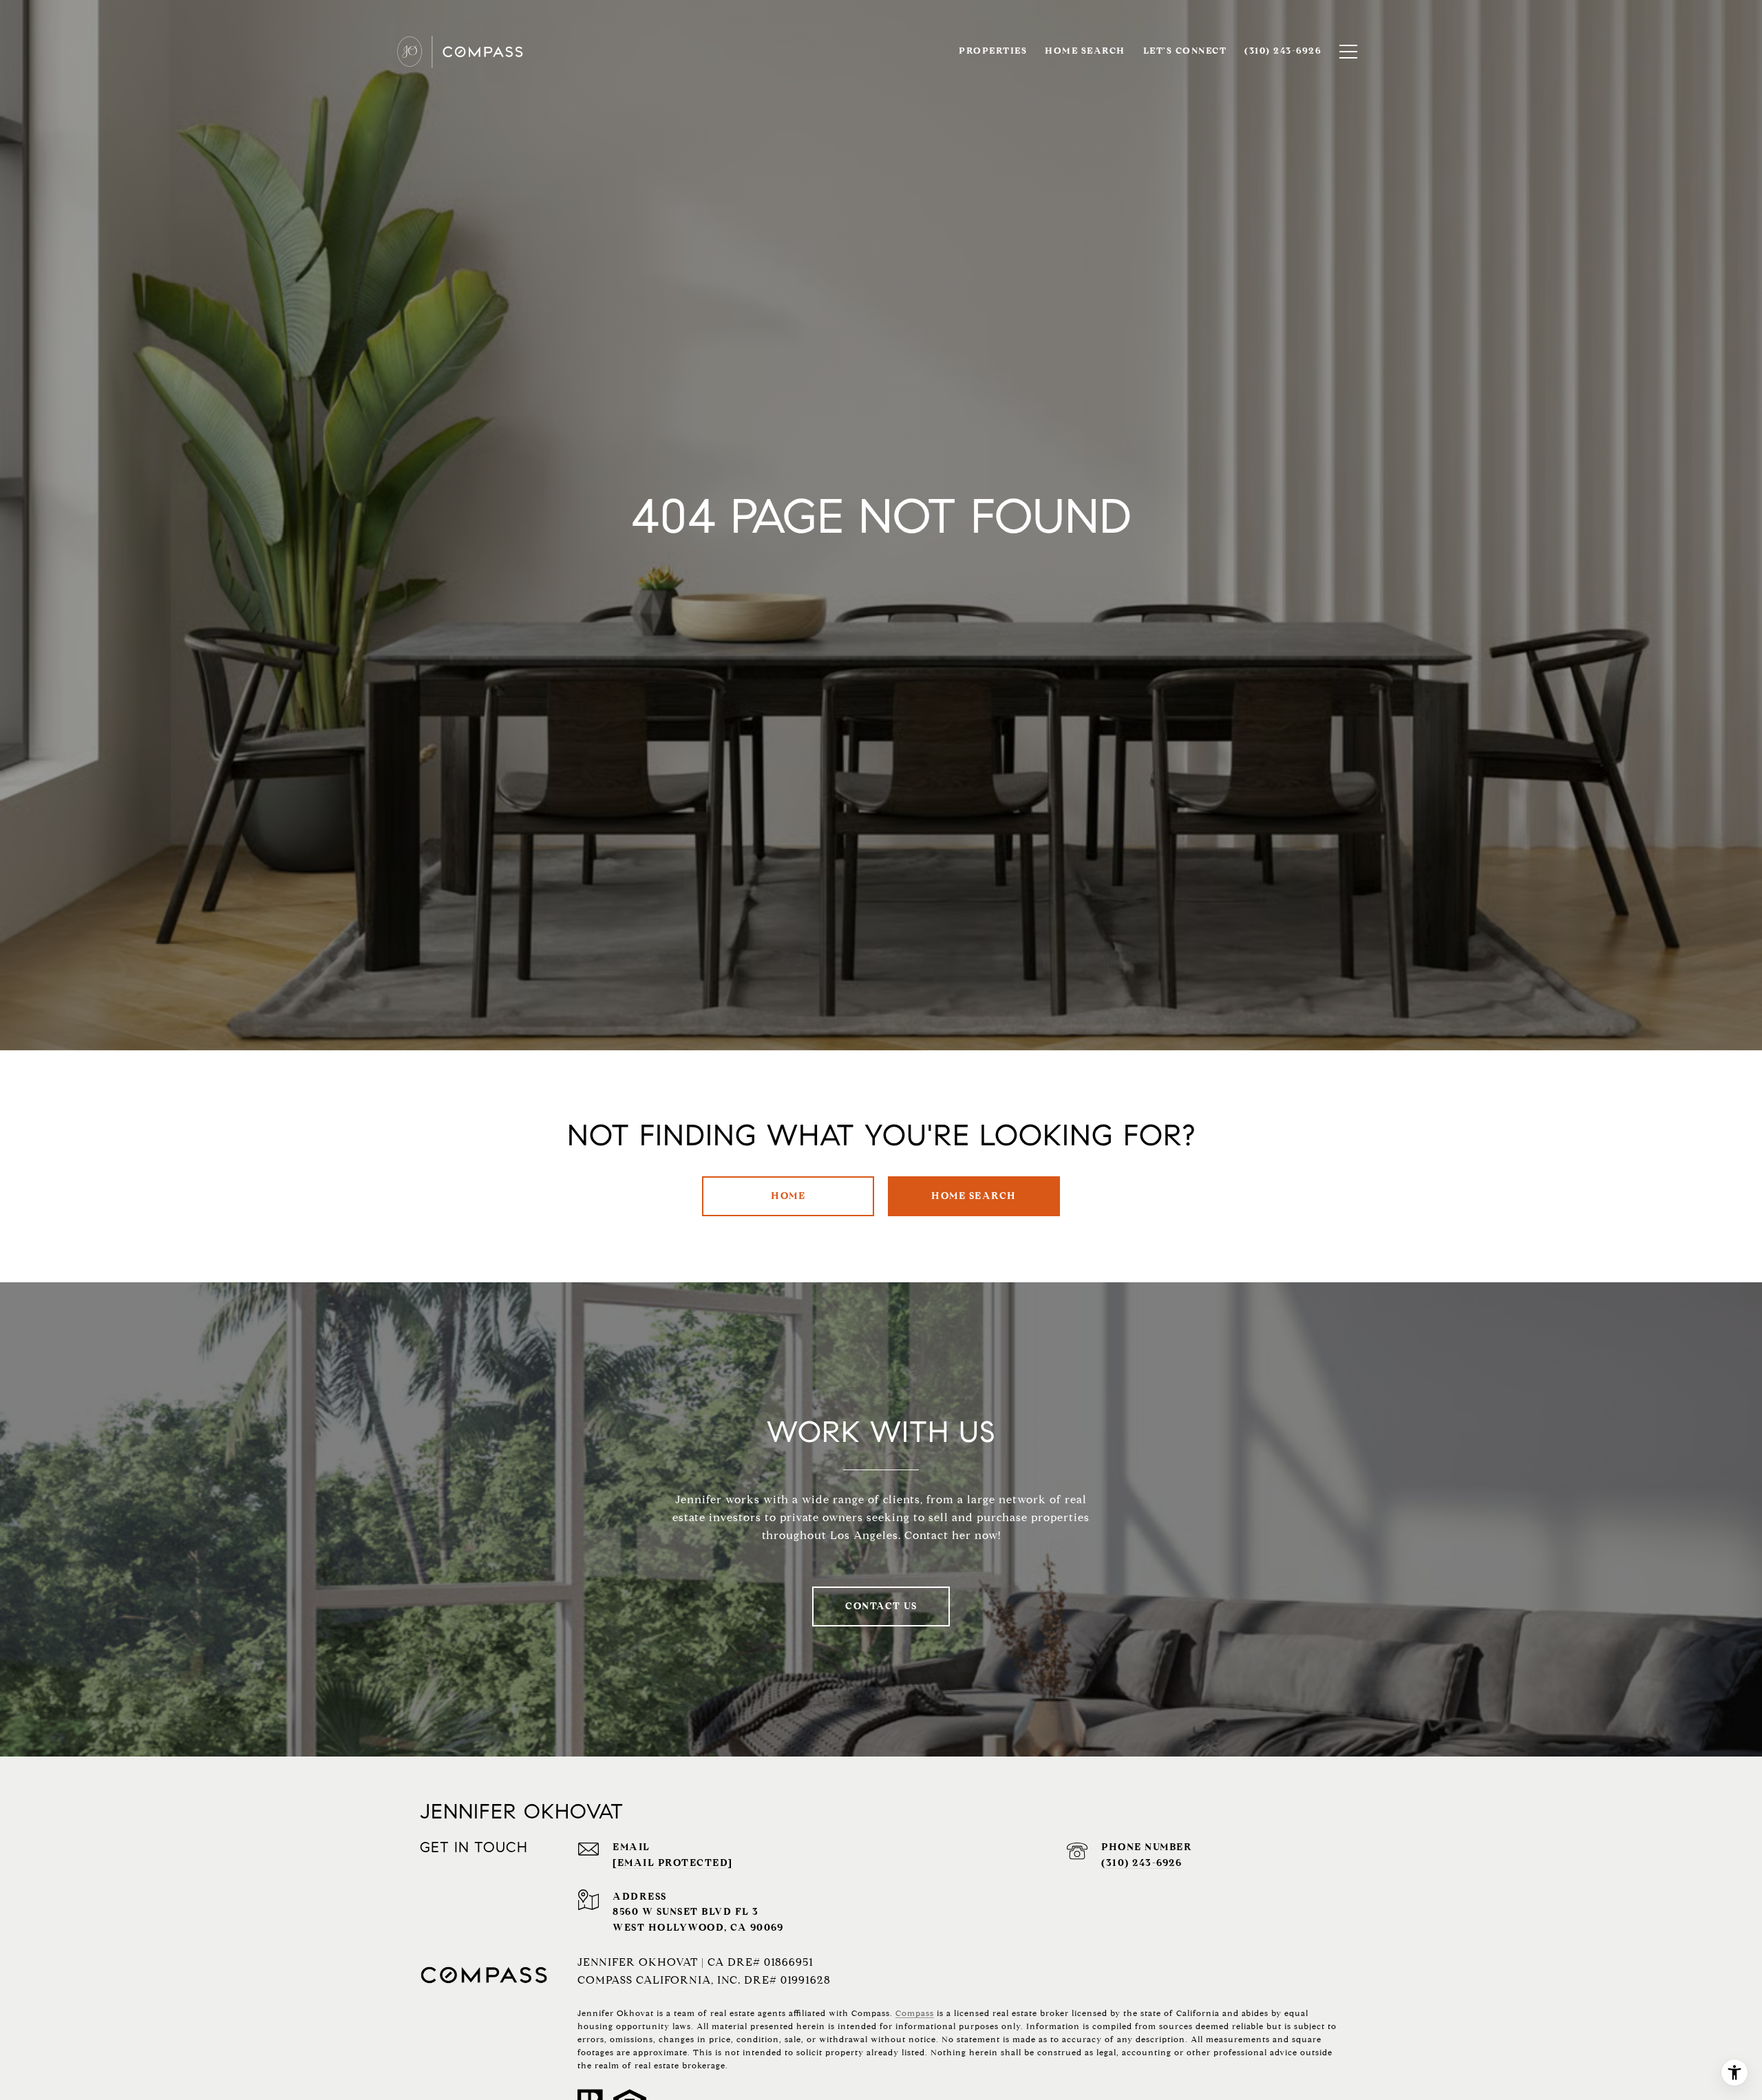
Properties (993, 51)
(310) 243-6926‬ (1142, 1863)
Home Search (974, 1196)
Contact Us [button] (881, 1606)
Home (788, 1196)
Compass (915, 2013)
